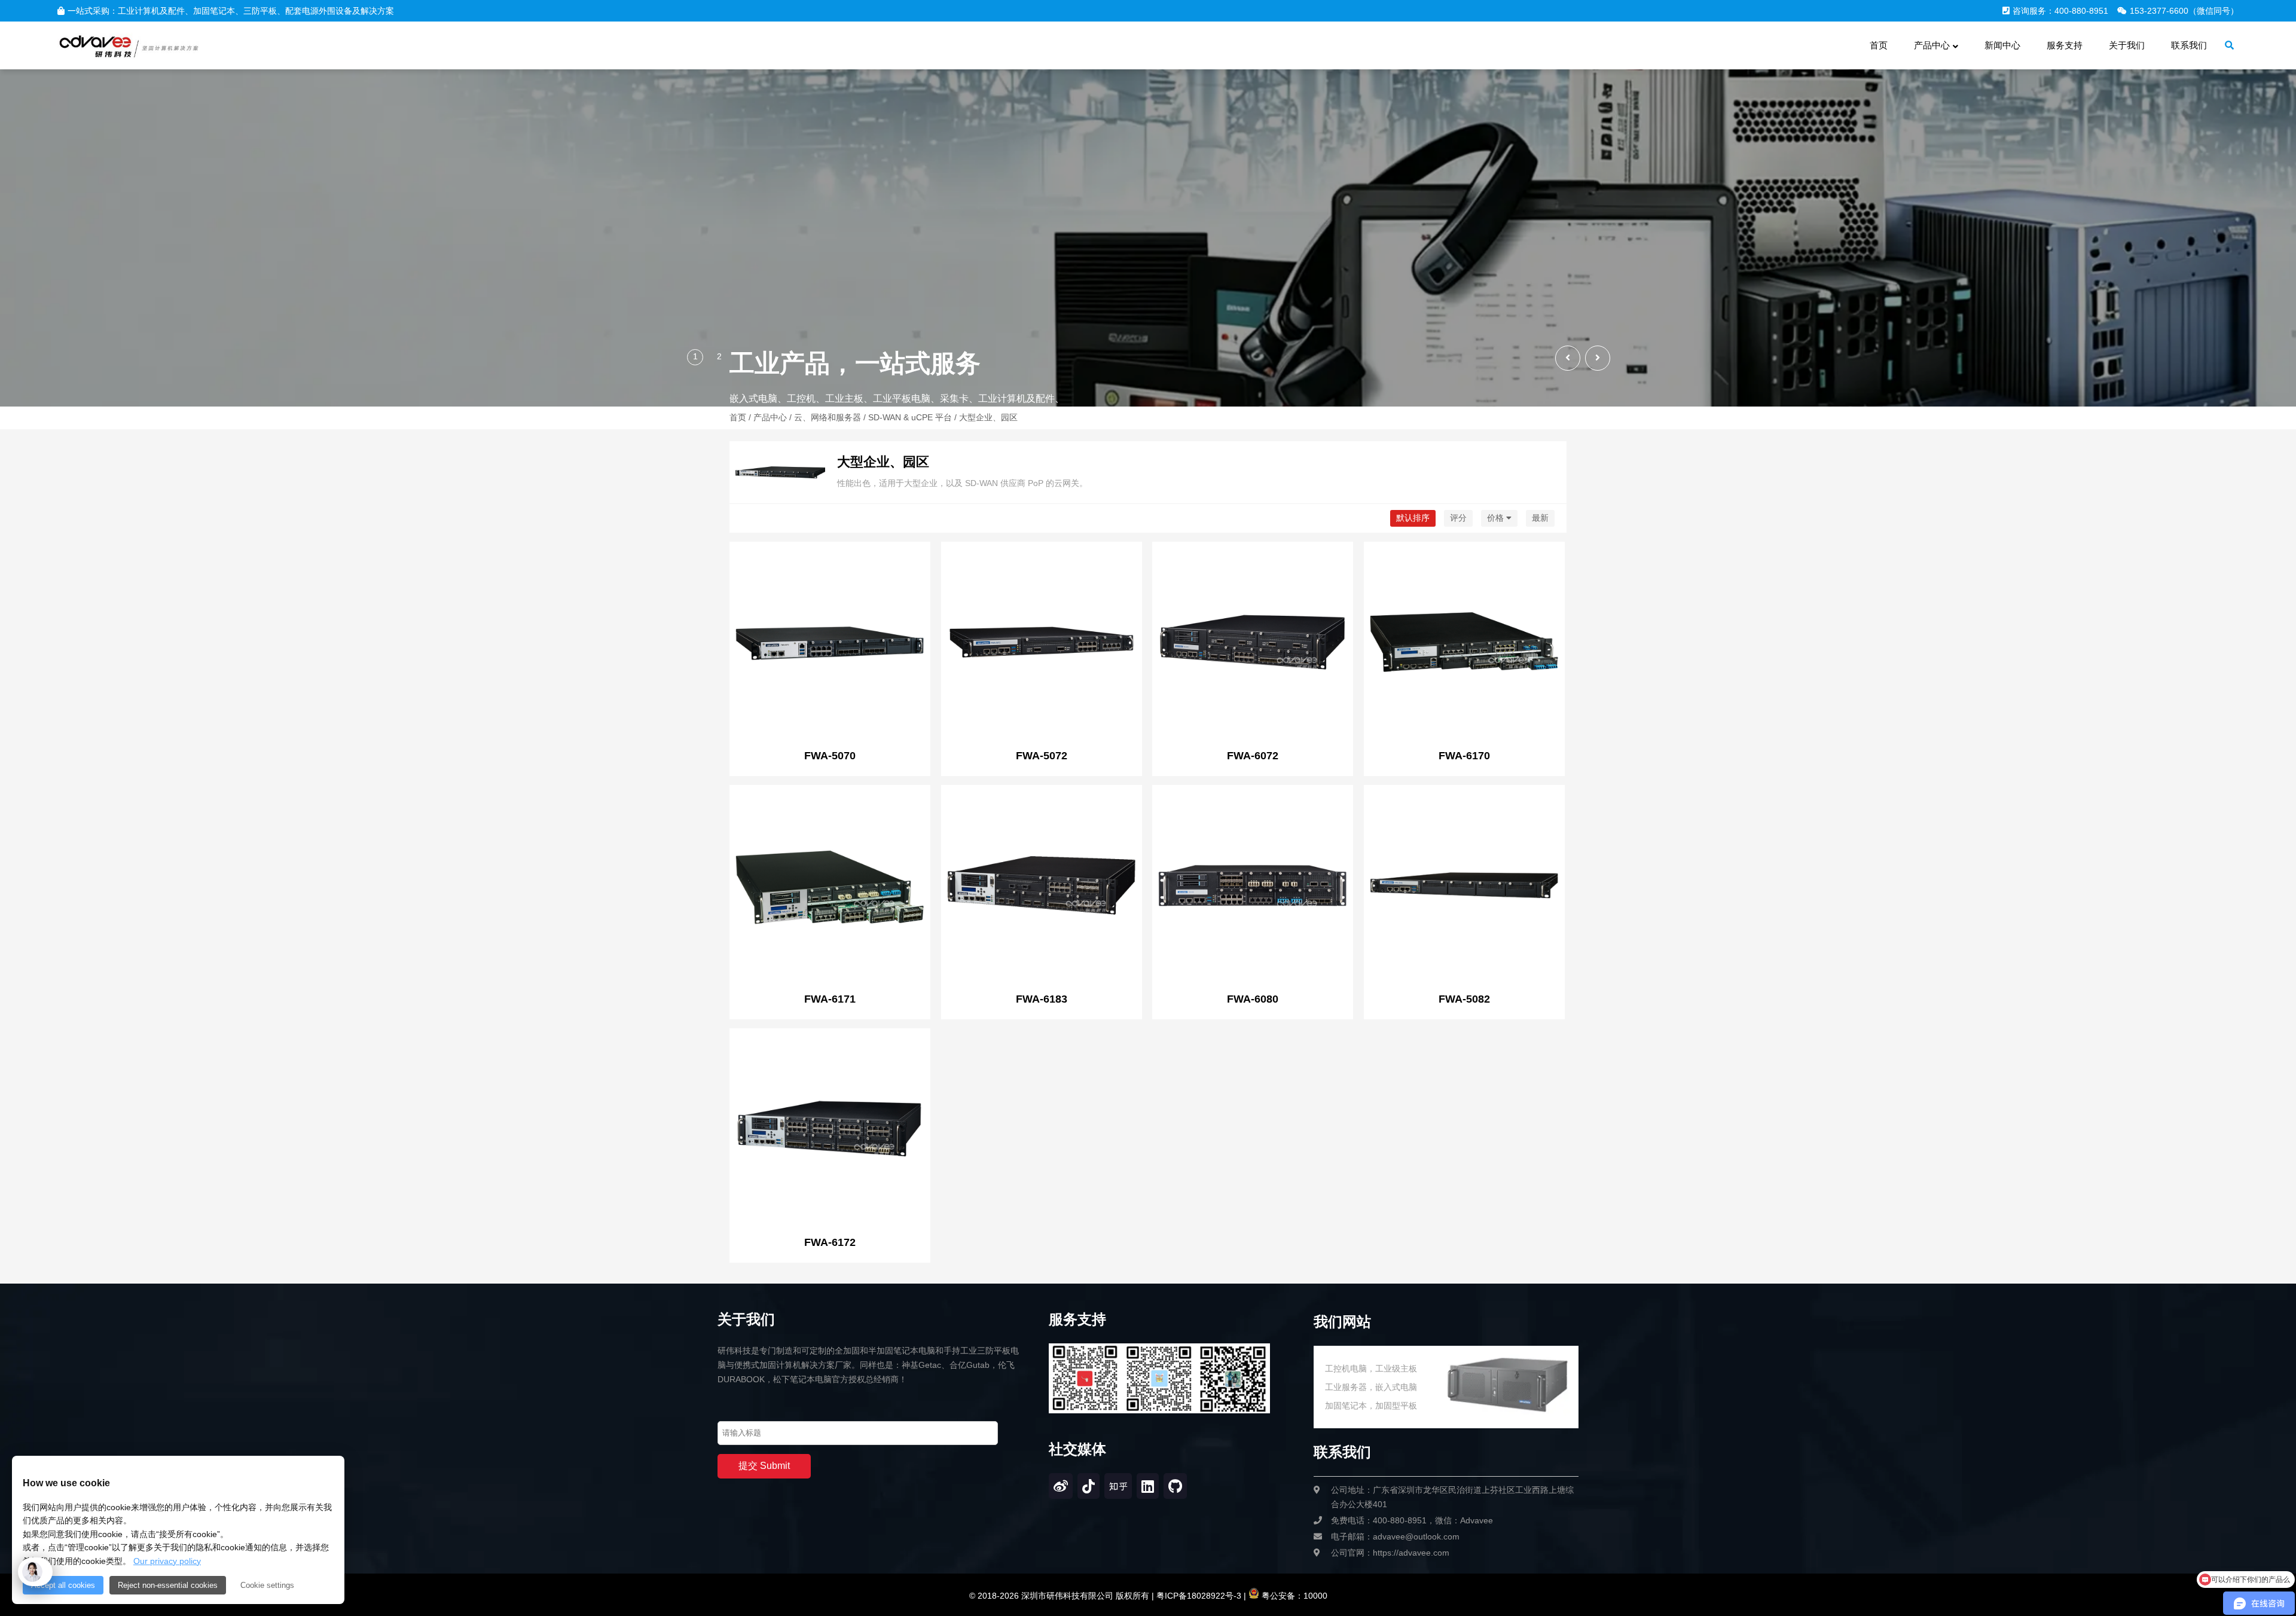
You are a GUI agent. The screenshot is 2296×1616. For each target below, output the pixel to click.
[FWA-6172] (830, 1130)
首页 (738, 417)
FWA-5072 (1042, 756)
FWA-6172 (830, 1242)
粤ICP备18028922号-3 (1198, 1596)
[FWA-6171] (830, 887)
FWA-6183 (1042, 999)
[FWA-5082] (1464, 887)
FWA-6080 (1253, 999)
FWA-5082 (1464, 999)
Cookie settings (267, 1585)
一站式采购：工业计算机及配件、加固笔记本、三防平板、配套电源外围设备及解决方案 (231, 11)
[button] (1598, 358)
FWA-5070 (830, 756)
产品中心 (770, 417)
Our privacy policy (167, 1561)
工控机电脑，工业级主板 (1371, 1368)
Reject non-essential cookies (168, 1585)
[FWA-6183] (1042, 887)
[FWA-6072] (1253, 643)
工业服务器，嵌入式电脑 (1371, 1387)
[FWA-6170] (1464, 643)
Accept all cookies (63, 1585)
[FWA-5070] (830, 643)
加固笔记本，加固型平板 (1371, 1406)
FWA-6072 (1253, 756)
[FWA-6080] (1253, 887)
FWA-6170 (1464, 756)
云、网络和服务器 (828, 417)
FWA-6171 (830, 999)
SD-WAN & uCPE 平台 (910, 417)
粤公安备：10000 (1293, 1596)
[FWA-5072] (1042, 643)
